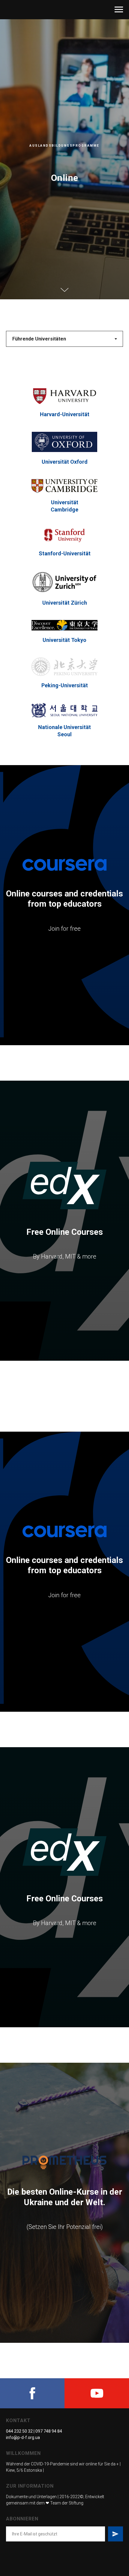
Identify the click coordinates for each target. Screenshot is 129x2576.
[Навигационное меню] (119, 10)
